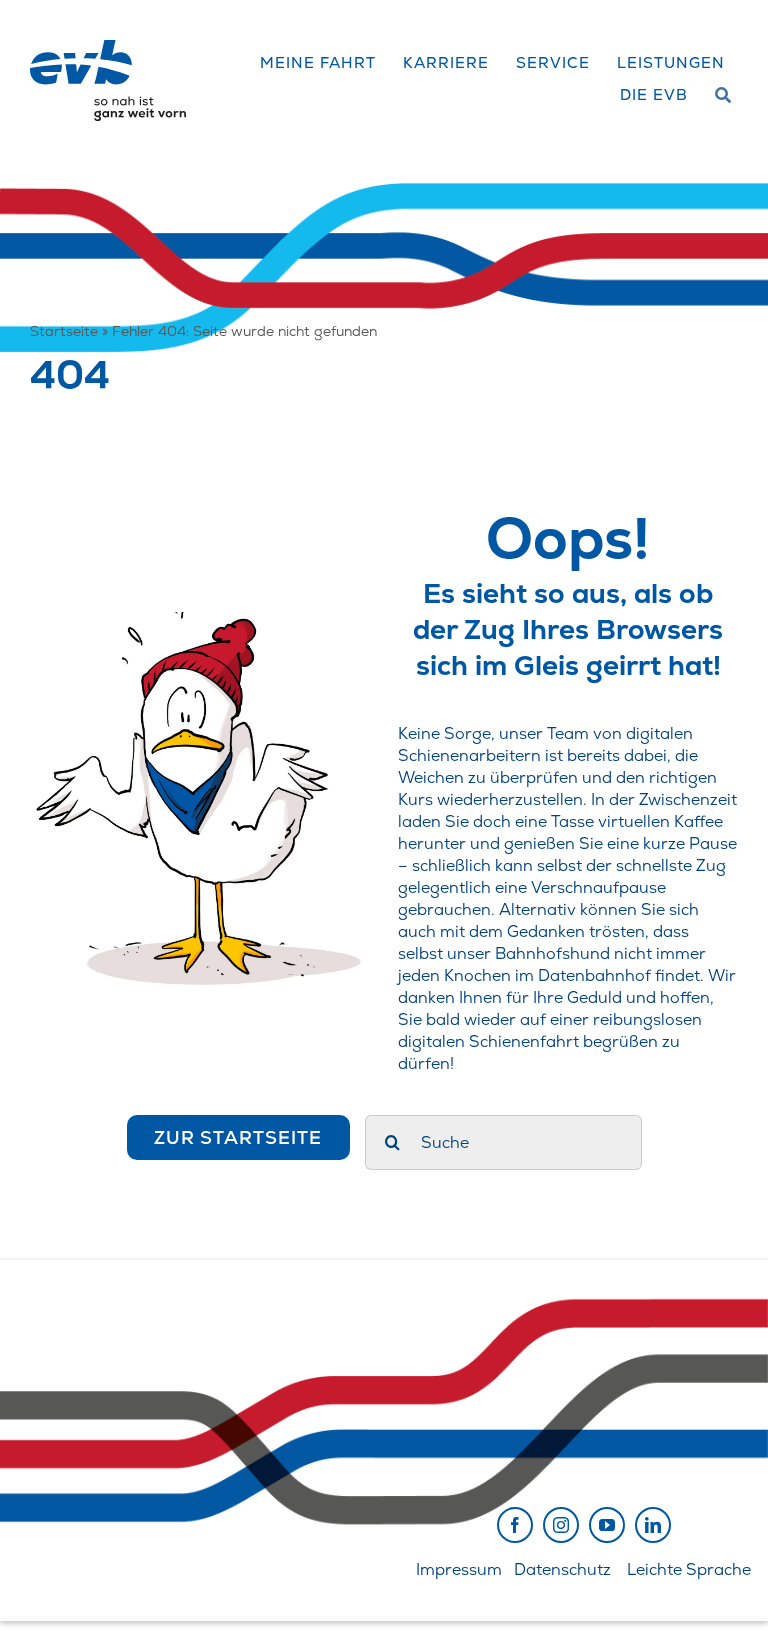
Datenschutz (562, 1569)
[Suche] (723, 96)
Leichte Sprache (689, 1569)
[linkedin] (653, 1525)
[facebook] (515, 1525)
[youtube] (607, 1525)
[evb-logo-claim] (108, 47)
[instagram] (561, 1525)
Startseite (64, 331)
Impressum (459, 1569)
